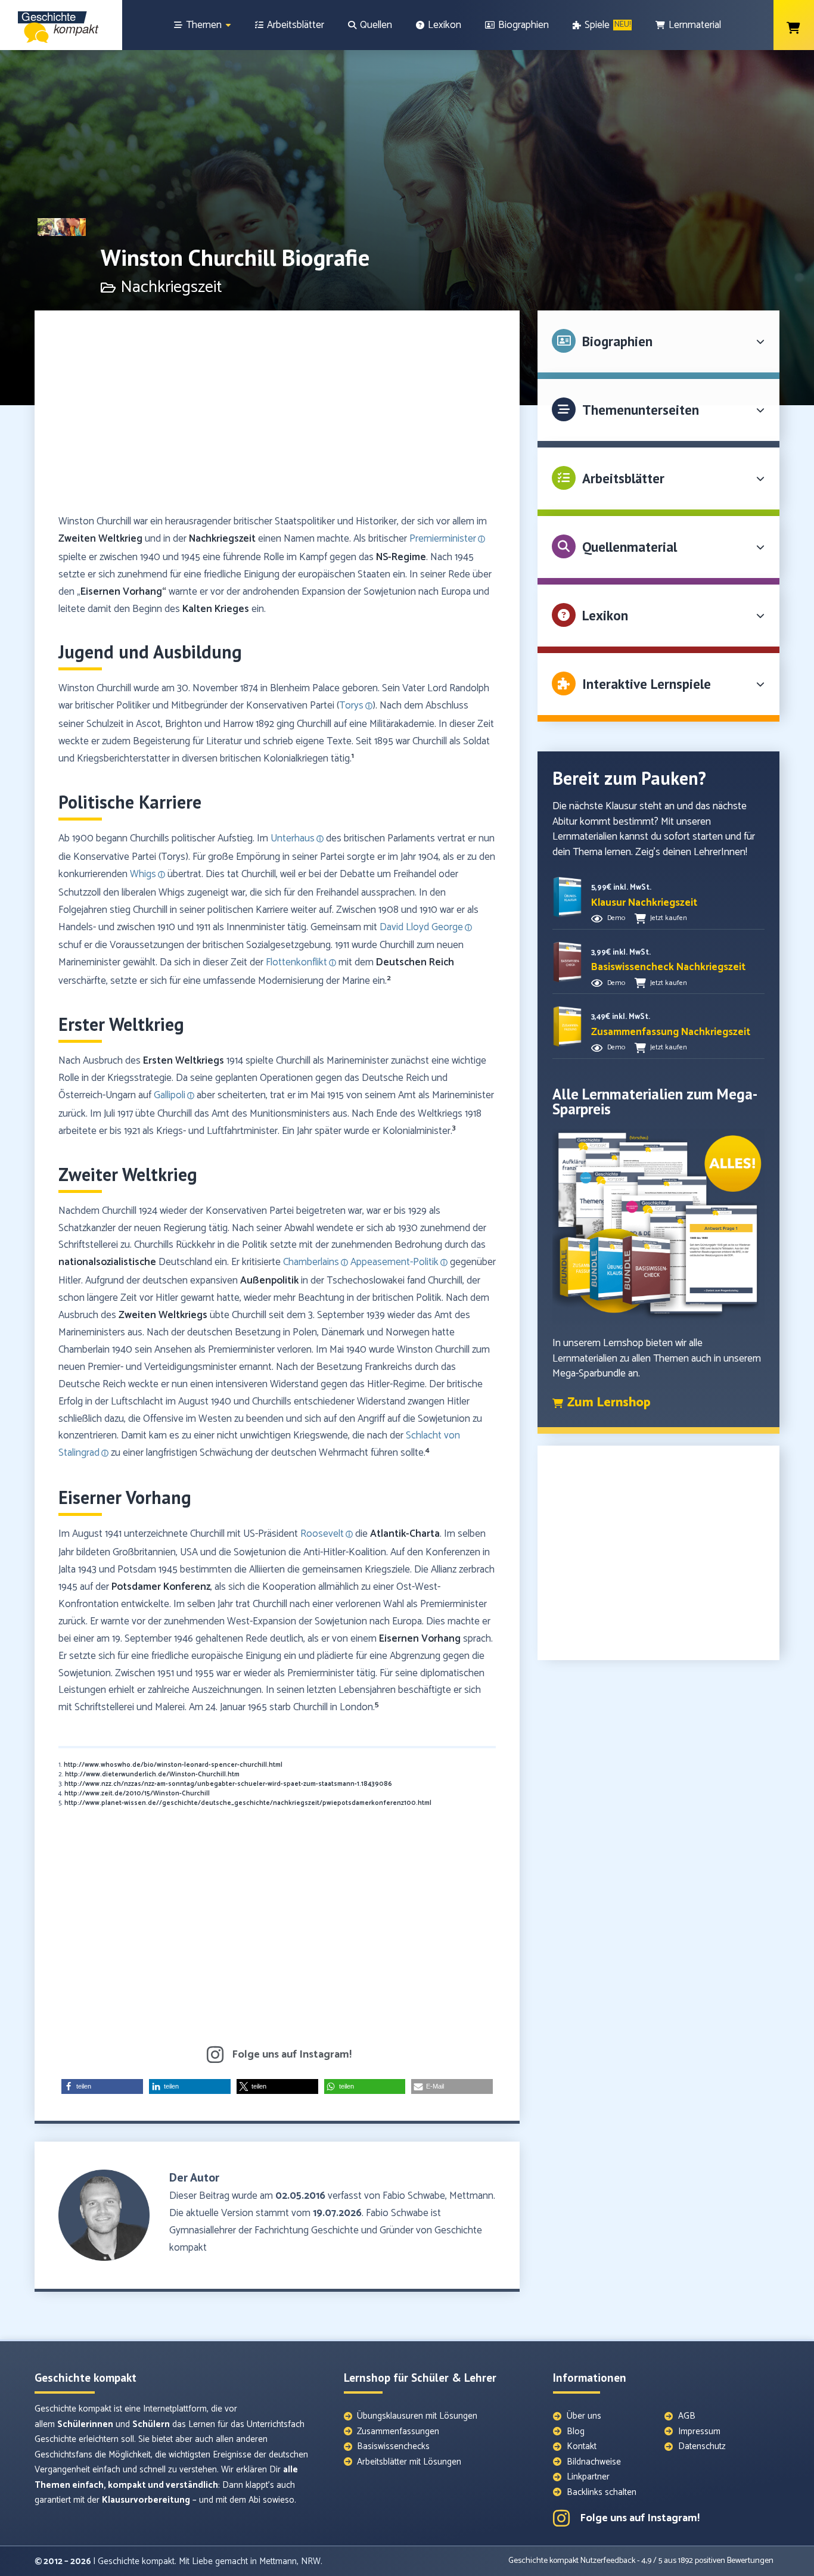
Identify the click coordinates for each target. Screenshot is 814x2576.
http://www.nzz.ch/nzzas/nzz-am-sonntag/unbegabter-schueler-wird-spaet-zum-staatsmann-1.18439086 (228, 1784)
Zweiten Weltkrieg (100, 539)
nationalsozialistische (107, 1262)
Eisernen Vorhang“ (123, 592)
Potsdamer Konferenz (161, 1587)
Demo (616, 918)
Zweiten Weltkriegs (163, 1315)
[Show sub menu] (228, 25)
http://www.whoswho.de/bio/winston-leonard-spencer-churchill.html (173, 1765)
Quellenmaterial (630, 547)
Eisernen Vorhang (420, 1639)
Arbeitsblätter (623, 478)
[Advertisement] (277, 418)
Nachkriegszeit (222, 539)
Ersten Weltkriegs (184, 1061)
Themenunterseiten (641, 410)
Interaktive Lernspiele (647, 684)
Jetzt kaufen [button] (669, 918)
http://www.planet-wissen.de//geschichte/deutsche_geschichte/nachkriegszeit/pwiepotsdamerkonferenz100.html (248, 1803)
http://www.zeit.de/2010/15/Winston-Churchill (137, 1794)
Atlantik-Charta (405, 1534)
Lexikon (605, 615)
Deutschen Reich (415, 962)
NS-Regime (401, 557)
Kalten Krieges (216, 609)
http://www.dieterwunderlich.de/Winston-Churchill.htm (152, 1775)
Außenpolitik (269, 1281)
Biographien (617, 341)
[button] (102, 2086)
